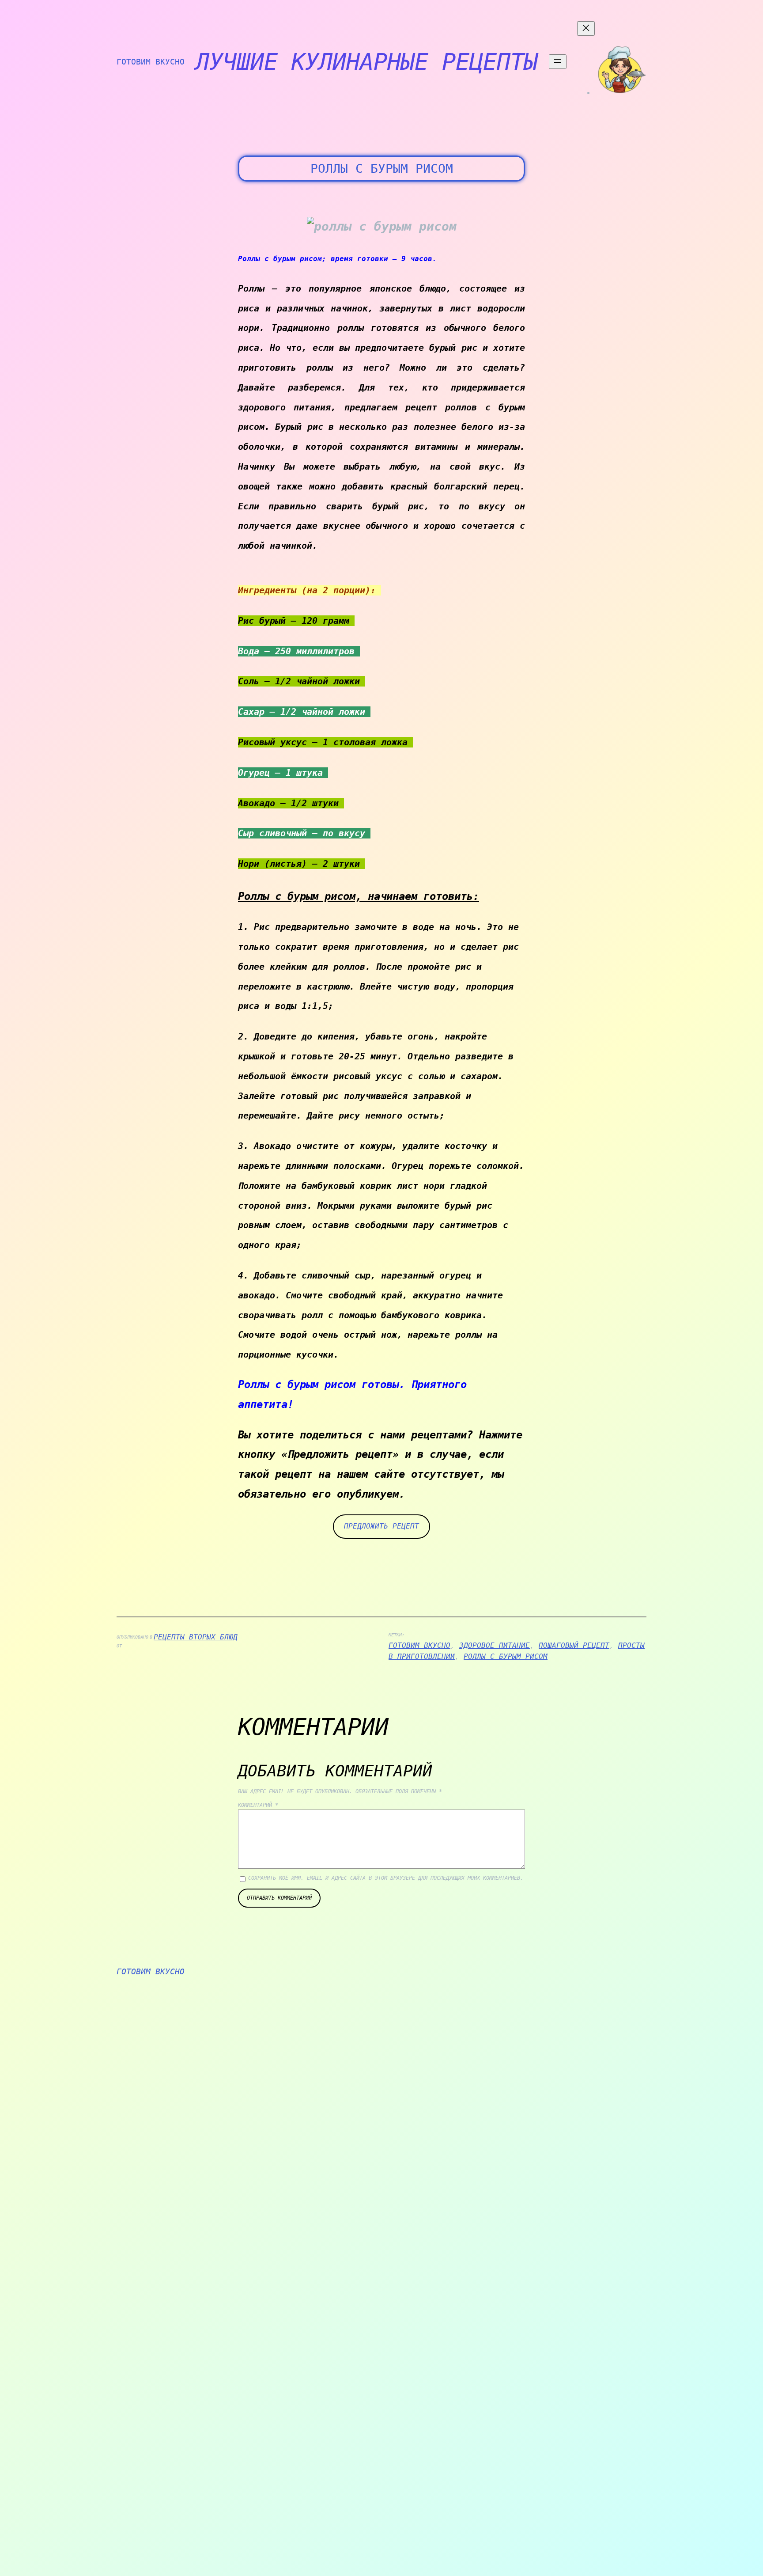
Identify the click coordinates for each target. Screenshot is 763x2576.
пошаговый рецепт (574, 1645)
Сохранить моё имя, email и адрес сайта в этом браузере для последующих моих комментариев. (386, 1878)
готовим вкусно (419, 1645)
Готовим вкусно (151, 62)
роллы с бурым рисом (506, 1656)
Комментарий (258, 1805)
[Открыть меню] (558, 62)
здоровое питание (495, 1645)
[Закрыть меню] (586, 28)
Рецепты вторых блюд (196, 1637)
